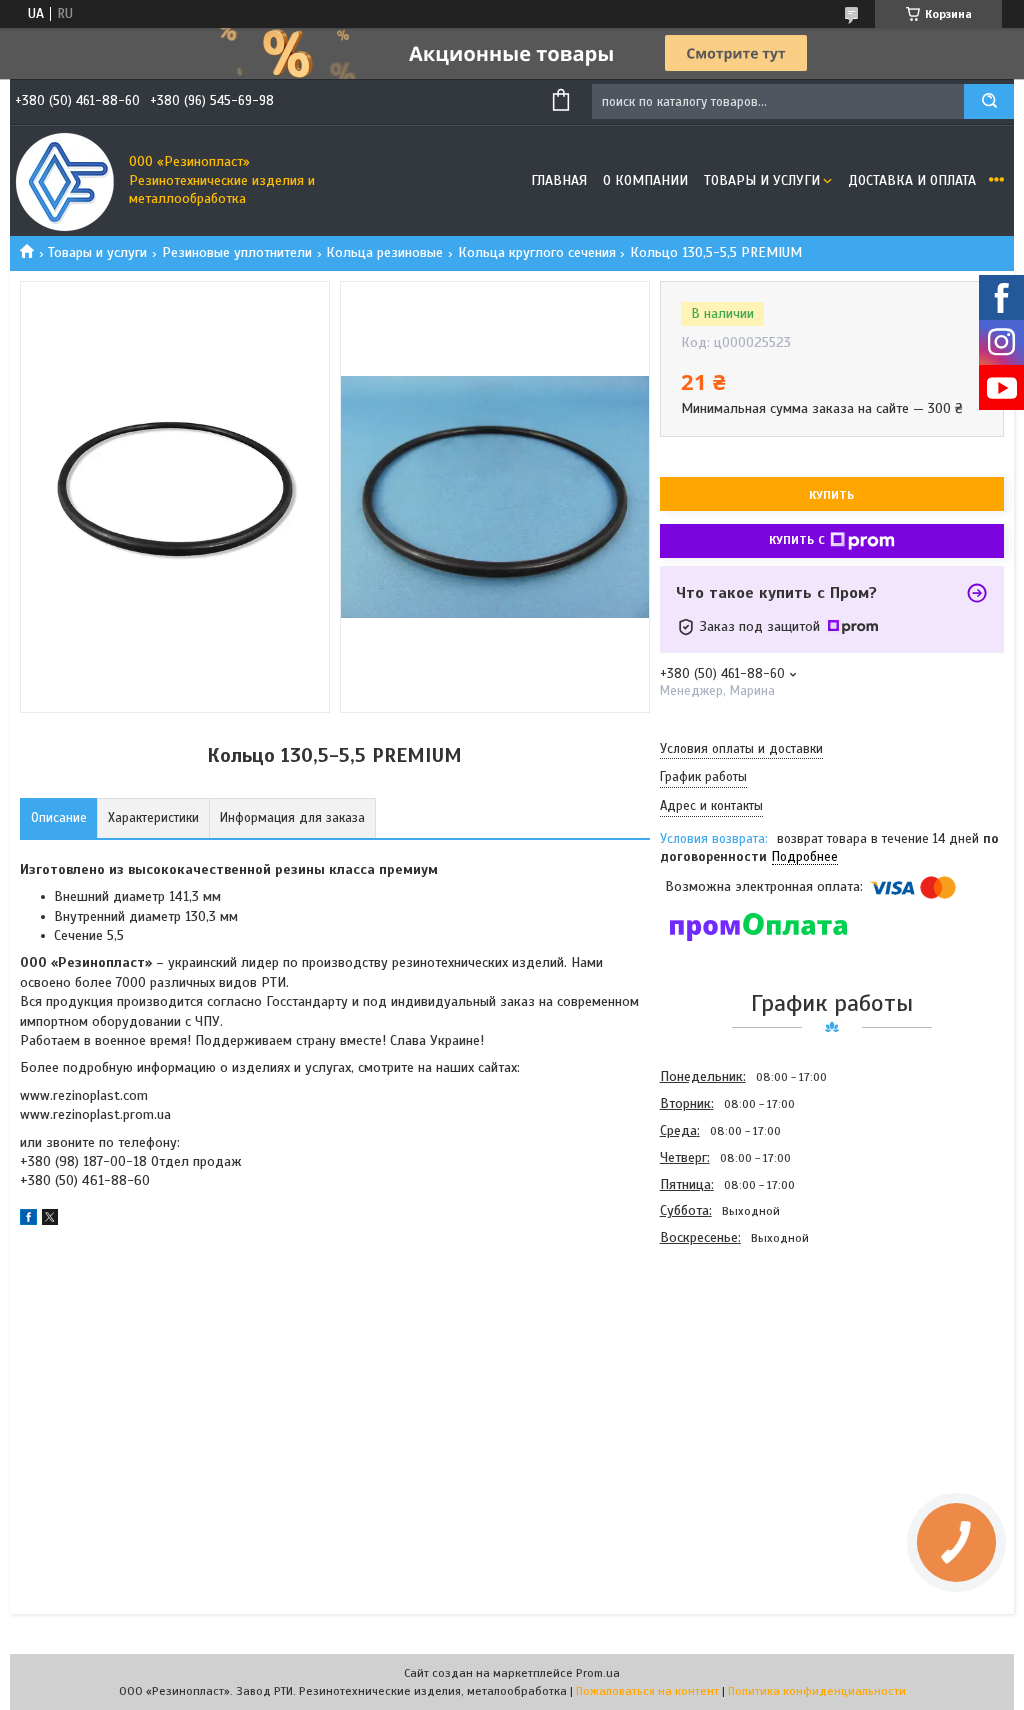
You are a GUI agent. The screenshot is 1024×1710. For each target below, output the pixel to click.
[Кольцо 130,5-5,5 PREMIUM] (731, 1359)
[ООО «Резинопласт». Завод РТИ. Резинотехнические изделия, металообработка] (65, 181)
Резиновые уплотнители (237, 252)
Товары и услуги (762, 180)
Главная (559, 180)
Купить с (797, 540)
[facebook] (28, 1220)
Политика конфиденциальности (817, 1691)
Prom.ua (598, 1673)
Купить (831, 495)
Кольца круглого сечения (537, 252)
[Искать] (989, 101)
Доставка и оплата (912, 180)
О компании (645, 180)
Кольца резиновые (384, 252)
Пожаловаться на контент (647, 1691)
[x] (50, 1220)
